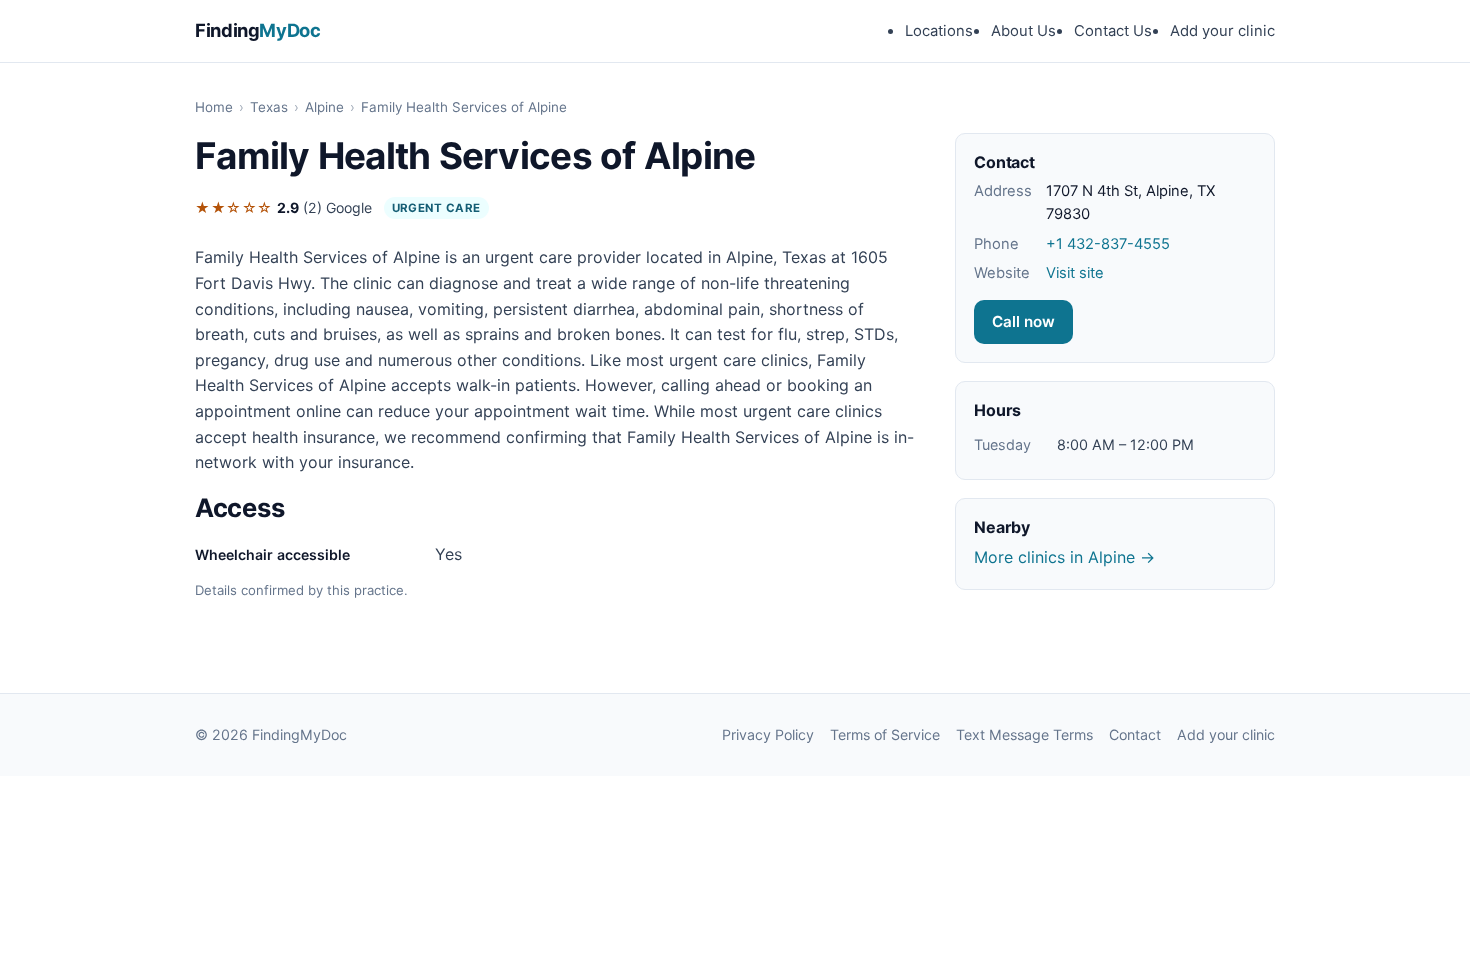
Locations (939, 31)
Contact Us (1113, 31)
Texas (269, 107)
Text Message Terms (1024, 734)
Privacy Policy (768, 734)
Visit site (1075, 273)
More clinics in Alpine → (1064, 557)
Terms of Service (885, 734)
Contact (1135, 734)
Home (214, 107)
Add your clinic (1222, 31)
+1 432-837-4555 (1108, 244)
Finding (258, 30)
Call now (1023, 321)
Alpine (324, 107)
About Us (1023, 31)
